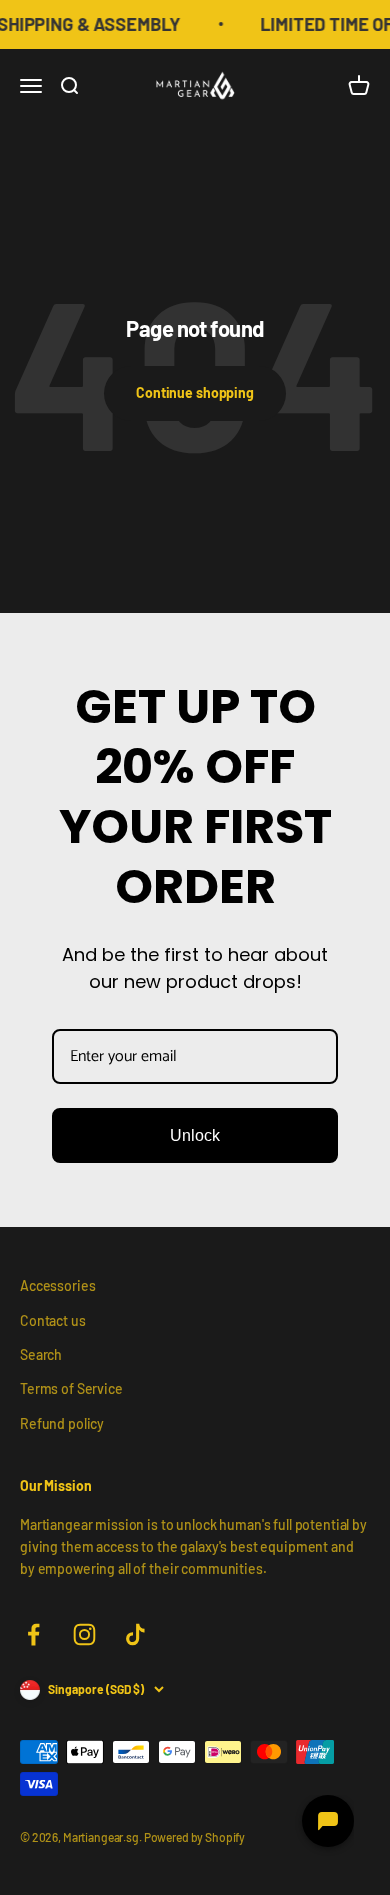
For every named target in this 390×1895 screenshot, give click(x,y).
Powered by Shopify (194, 1837)
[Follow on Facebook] (33, 1634)
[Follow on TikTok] (135, 1634)
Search (41, 1354)
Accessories (57, 1285)
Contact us (53, 1320)
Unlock (195, 1135)
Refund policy (62, 1423)
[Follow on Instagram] (84, 1634)
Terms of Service (71, 1388)
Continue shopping (195, 392)
